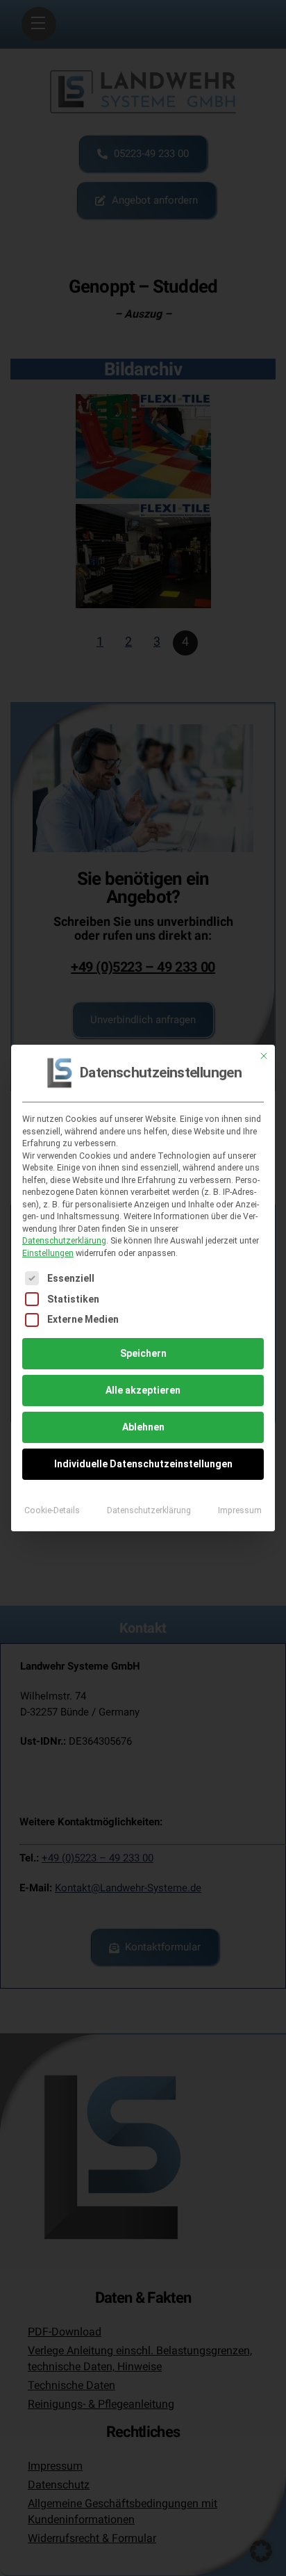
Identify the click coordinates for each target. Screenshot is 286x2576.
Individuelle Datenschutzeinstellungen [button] (143, 1464)
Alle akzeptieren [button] (143, 1390)
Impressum (240, 1510)
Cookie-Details (52, 1510)
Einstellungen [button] (48, 1253)
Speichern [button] (143, 1353)
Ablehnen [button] (143, 1427)
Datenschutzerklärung (64, 1241)
